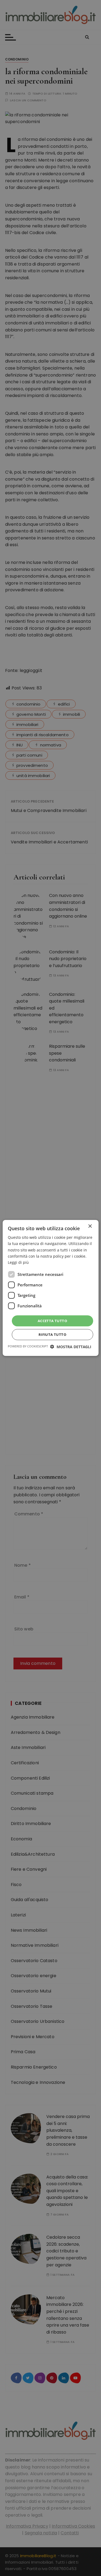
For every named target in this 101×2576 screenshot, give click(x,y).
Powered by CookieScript (28, 1346)
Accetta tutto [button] (52, 1321)
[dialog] (50, 1288)
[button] (71, 1347)
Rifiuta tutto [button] (52, 1334)
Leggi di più (18, 1262)
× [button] (90, 1226)
